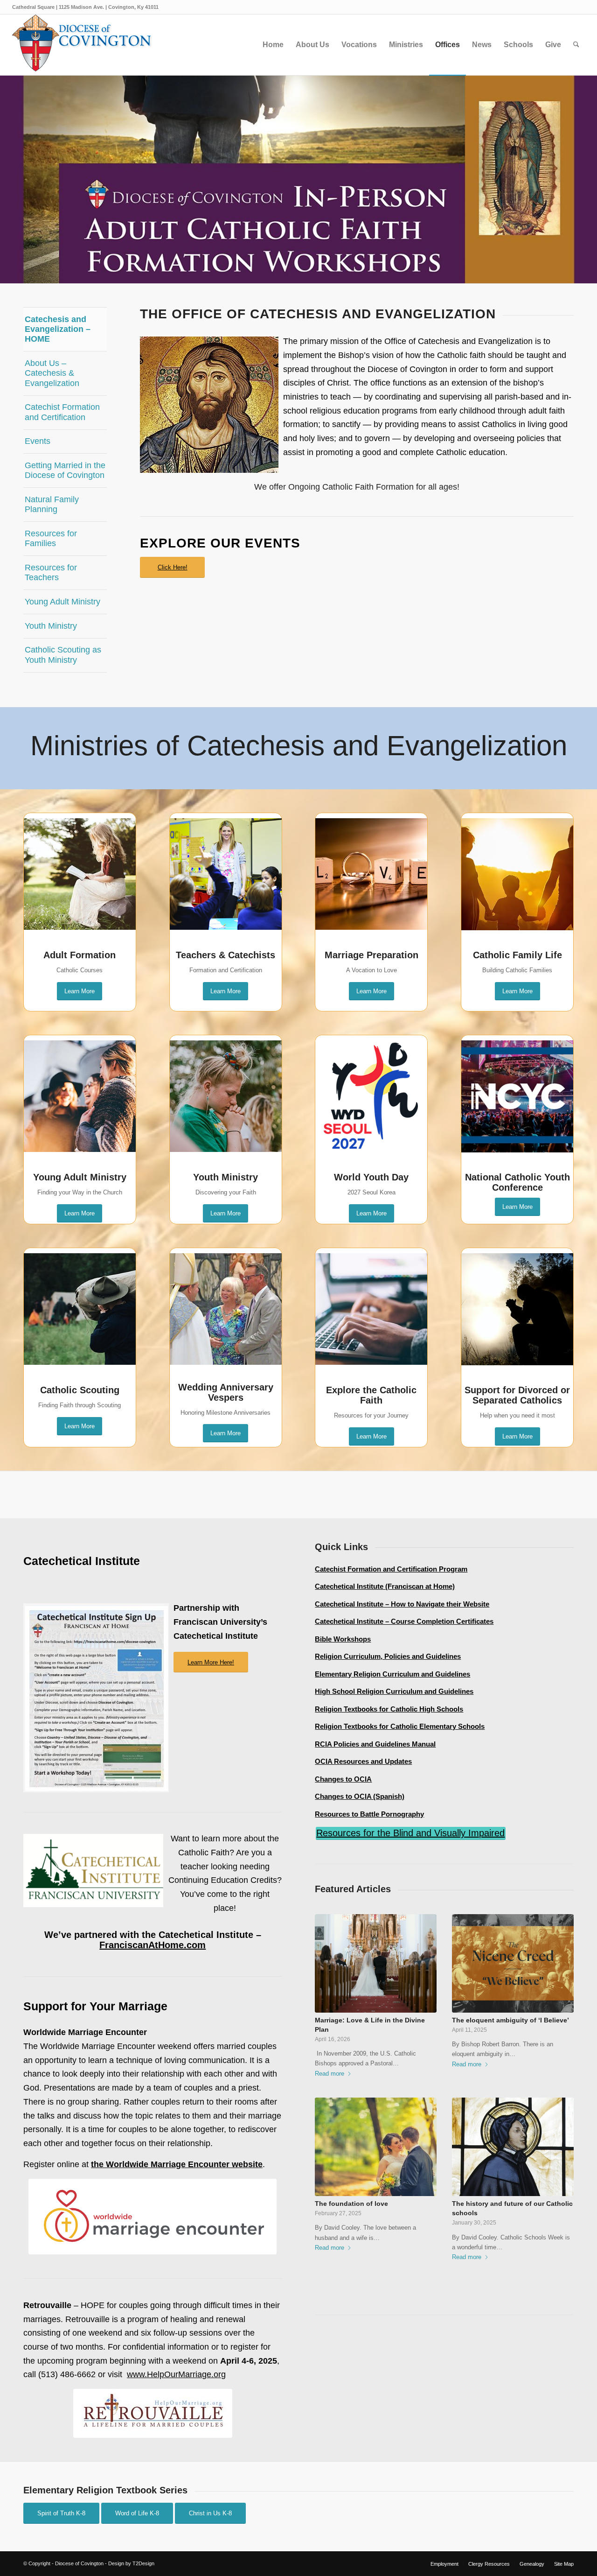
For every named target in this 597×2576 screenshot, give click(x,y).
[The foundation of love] (376, 2147)
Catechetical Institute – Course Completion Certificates (404, 1621)
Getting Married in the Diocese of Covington (65, 470)
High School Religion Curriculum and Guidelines (394, 1691)
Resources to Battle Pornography (369, 1814)
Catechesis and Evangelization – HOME (58, 329)
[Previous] (8, 179)
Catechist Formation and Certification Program (391, 1569)
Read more (330, 2074)
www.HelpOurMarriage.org (176, 2374)
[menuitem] (273, 45)
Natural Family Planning (52, 504)
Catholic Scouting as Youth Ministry (63, 655)
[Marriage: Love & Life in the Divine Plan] (376, 1963)
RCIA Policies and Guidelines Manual (375, 1744)
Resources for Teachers (51, 572)
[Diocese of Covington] (82, 45)
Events (38, 441)
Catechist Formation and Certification (62, 412)
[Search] (576, 45)
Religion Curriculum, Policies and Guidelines (388, 1656)
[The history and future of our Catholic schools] (513, 2147)
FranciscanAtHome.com (153, 1945)
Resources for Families (51, 538)
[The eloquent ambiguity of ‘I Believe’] (513, 1963)
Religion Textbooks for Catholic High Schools (389, 1709)
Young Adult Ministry (62, 602)
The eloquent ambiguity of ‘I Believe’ (510, 2020)
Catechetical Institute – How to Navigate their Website (402, 1604)
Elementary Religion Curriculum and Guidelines (392, 1674)
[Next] (589, 179)
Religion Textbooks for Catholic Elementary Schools (400, 1726)
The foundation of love (351, 2204)
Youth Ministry (51, 626)
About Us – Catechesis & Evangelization (52, 373)
